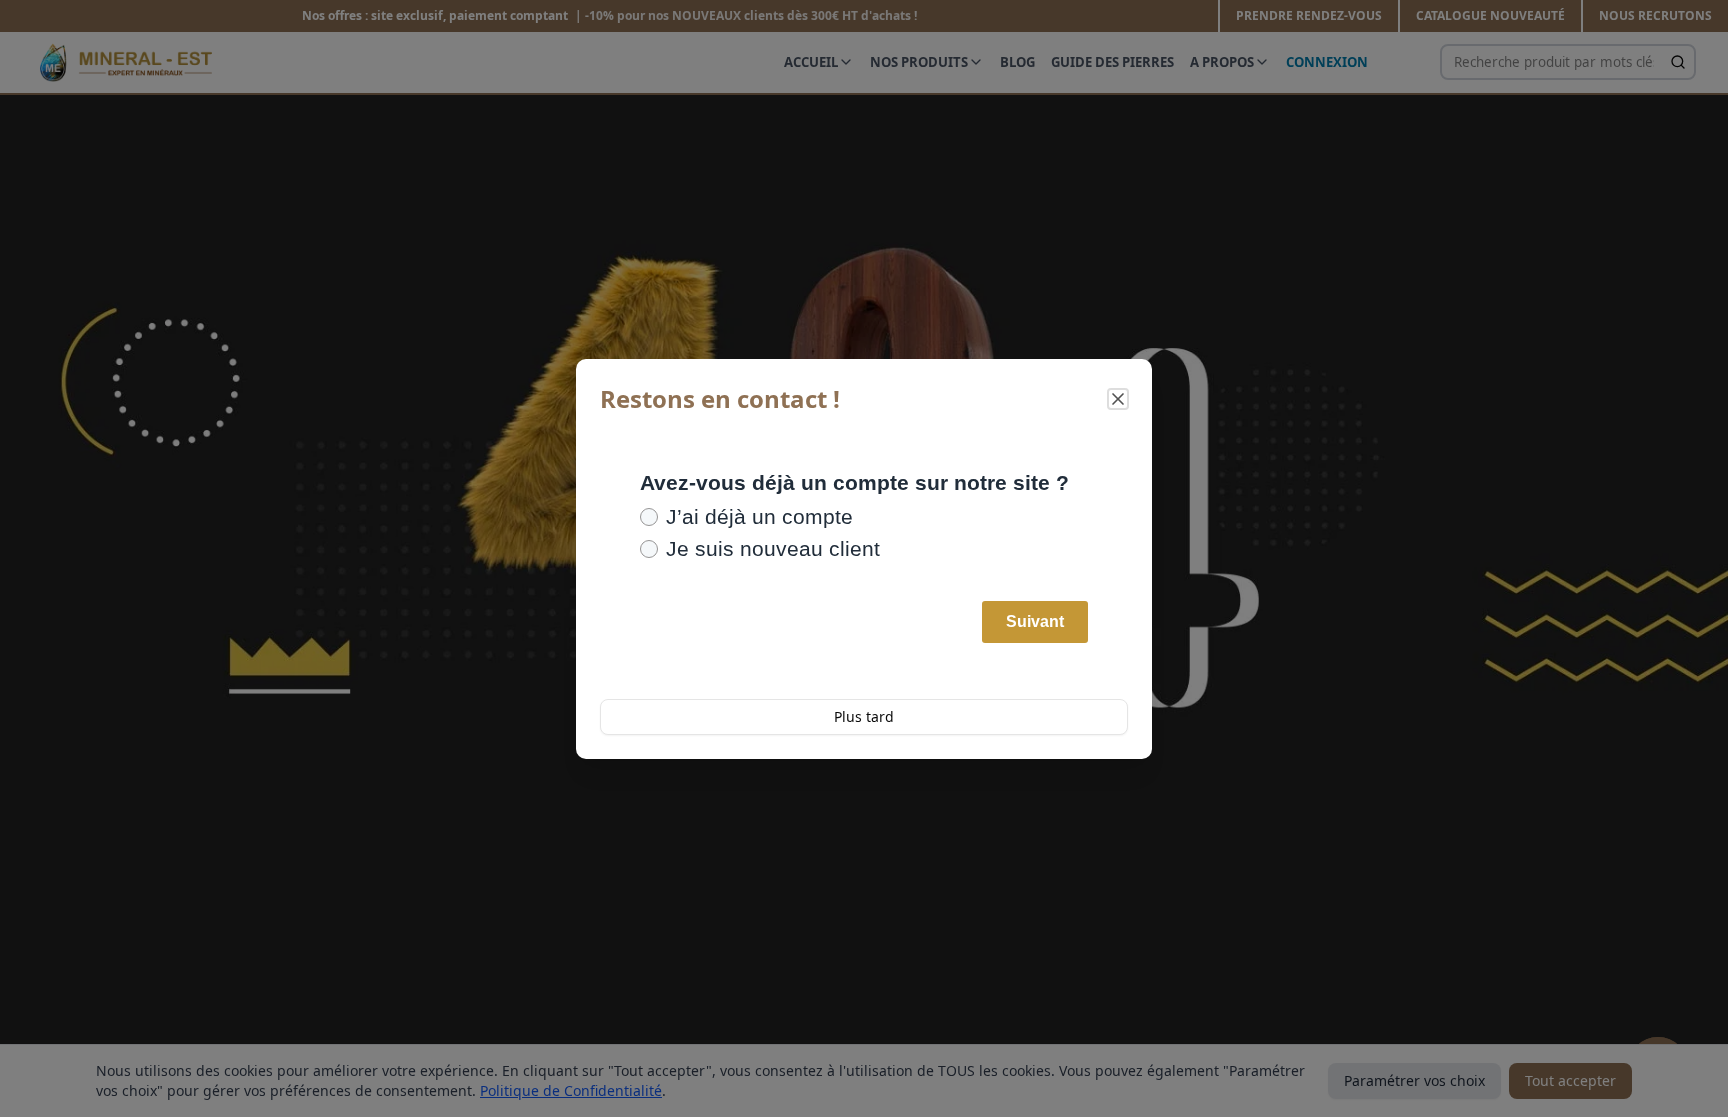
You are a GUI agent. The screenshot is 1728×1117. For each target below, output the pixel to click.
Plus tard (864, 716)
